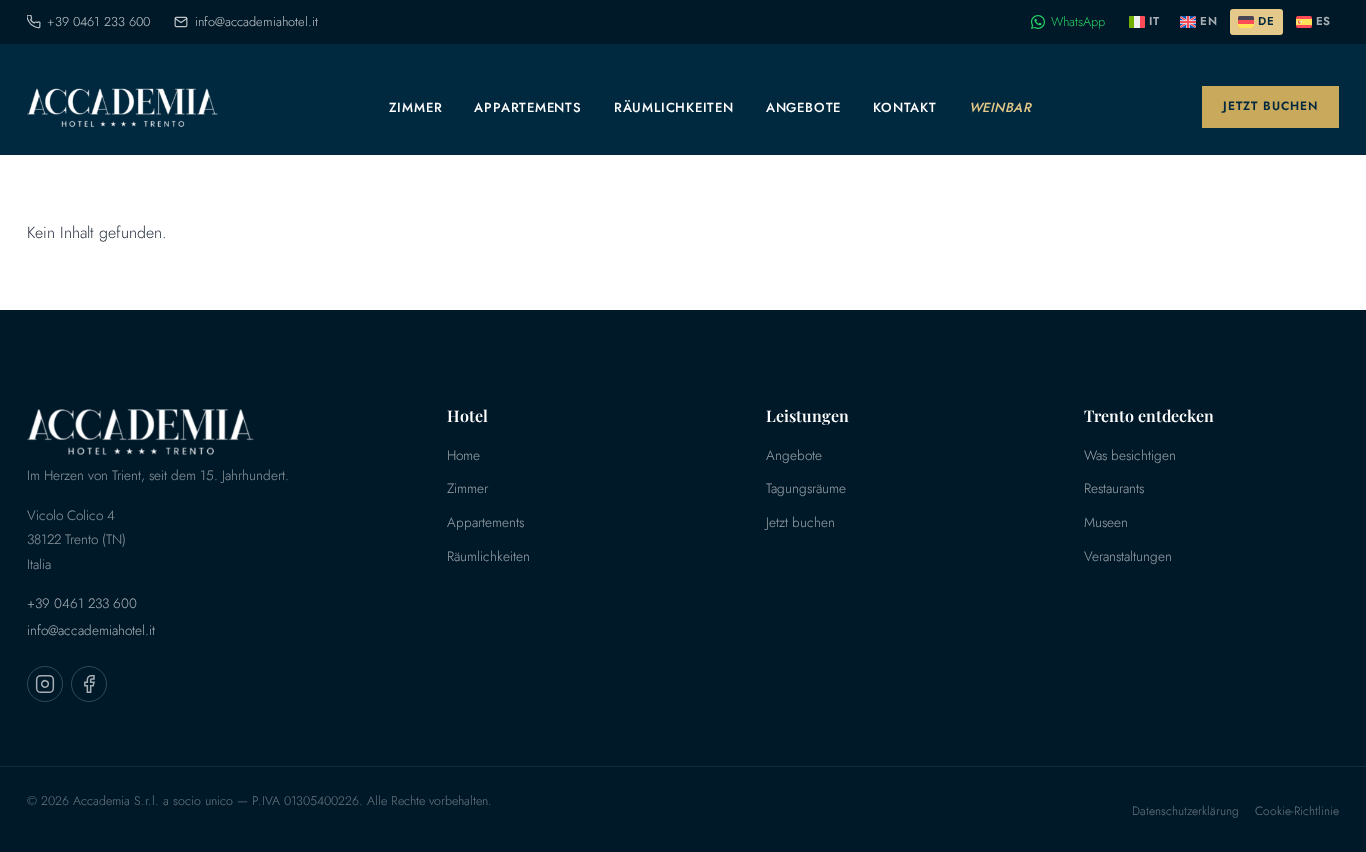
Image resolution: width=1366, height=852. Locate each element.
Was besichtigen (1130, 455)
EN (1208, 21)
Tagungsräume (806, 488)
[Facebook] (89, 684)
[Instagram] (45, 684)
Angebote (803, 107)
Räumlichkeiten (674, 107)
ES (1323, 21)
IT (1154, 21)
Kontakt (905, 107)
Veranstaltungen (1128, 556)
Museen (1106, 522)
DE (1266, 21)
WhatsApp (1078, 21)
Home (463, 455)
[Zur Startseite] (122, 107)
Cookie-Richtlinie (1297, 811)
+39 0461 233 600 (98, 21)
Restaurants (1114, 488)
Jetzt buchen (1270, 106)
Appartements (527, 107)
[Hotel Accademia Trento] (205, 431)
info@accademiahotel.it (256, 21)
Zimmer (416, 107)
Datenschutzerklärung (1185, 811)
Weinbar (1000, 107)
